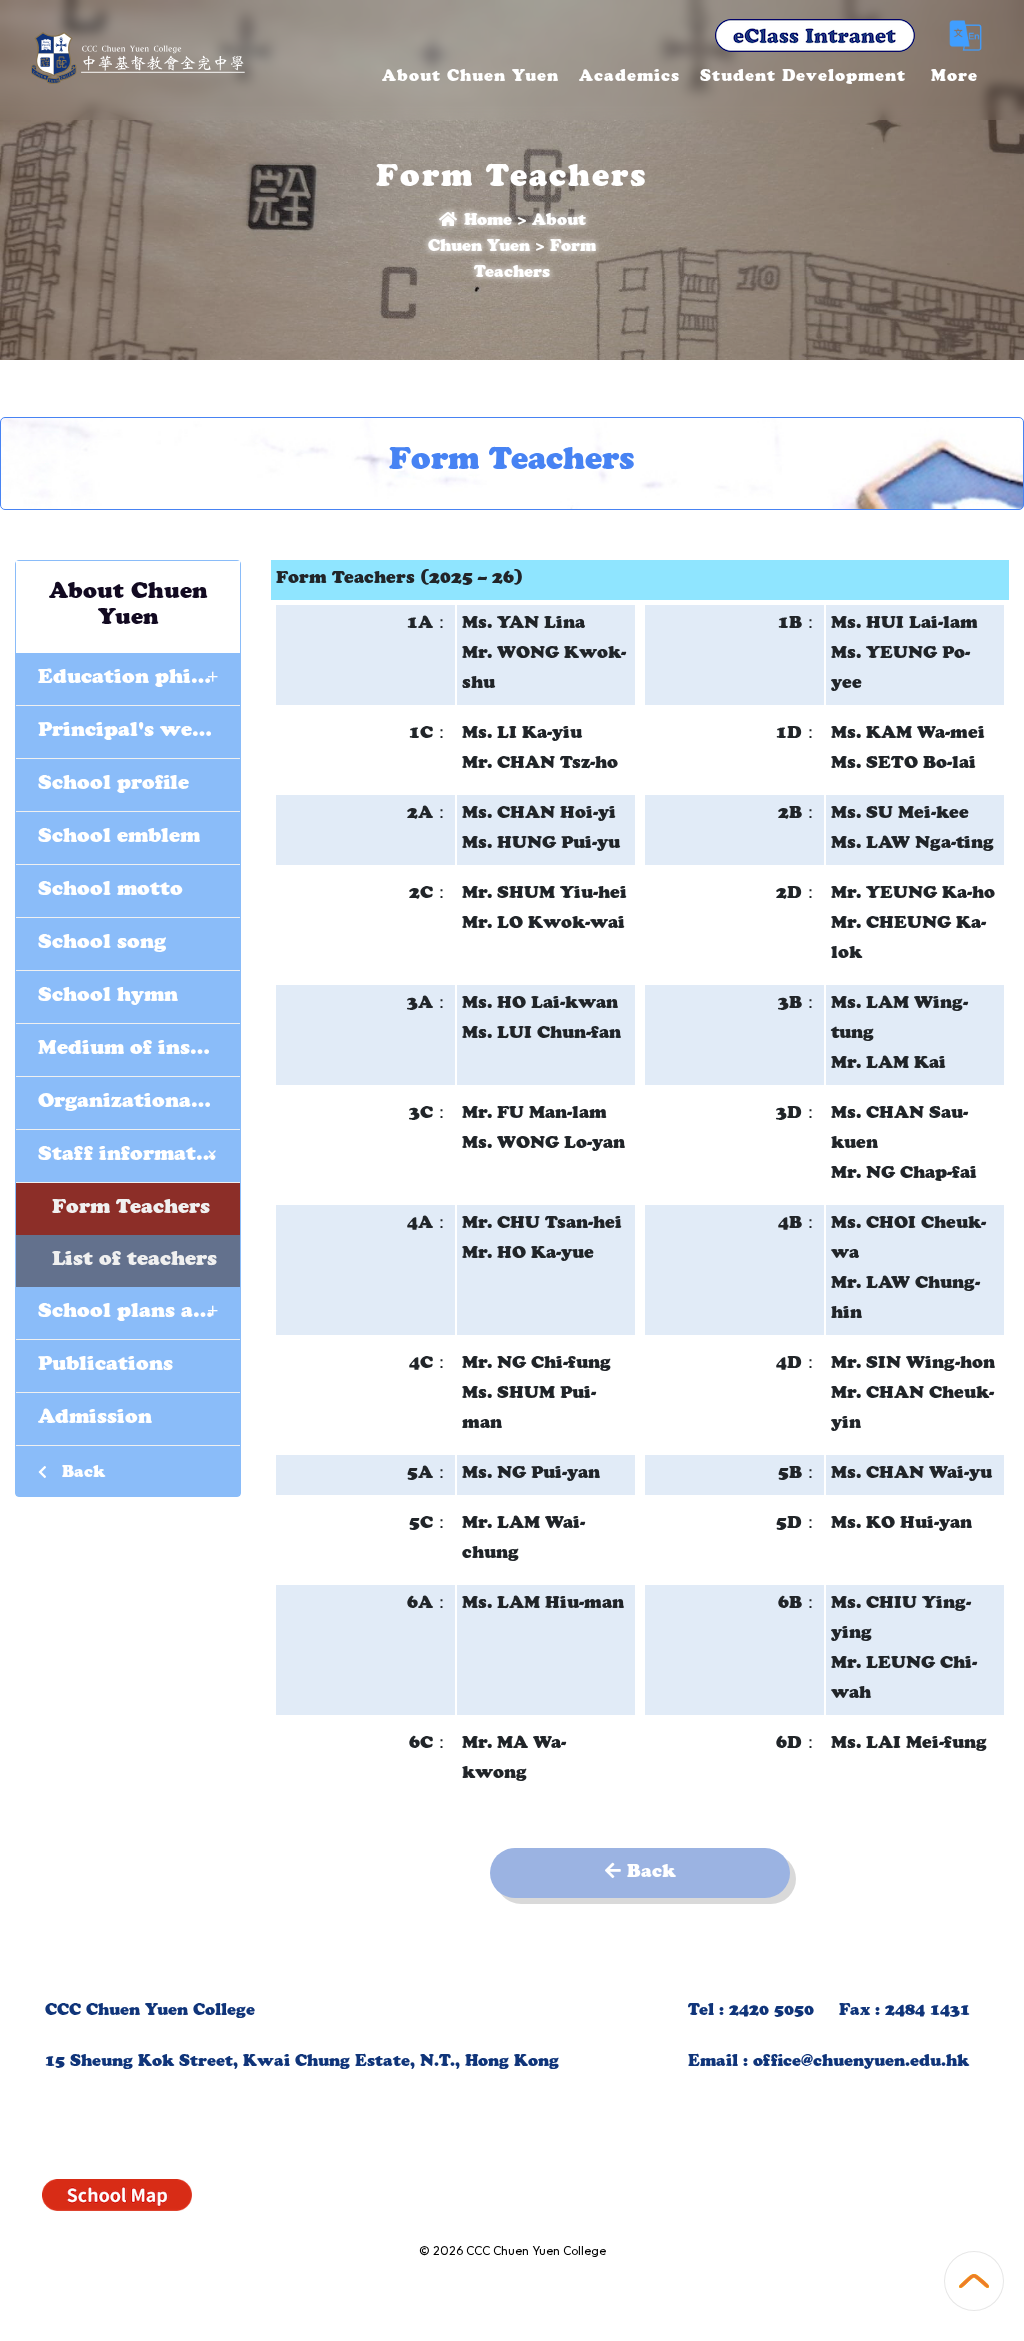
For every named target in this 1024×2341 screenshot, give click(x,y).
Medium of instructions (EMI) (139, 1050)
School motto (110, 891)
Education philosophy (139, 676)
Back (81, 1474)
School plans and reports (139, 1310)
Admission (95, 1419)
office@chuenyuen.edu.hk (861, 2063)
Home (485, 222)
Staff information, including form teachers (139, 1153)
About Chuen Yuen (470, 78)
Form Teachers (131, 1209)
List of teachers (134, 1261)
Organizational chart (139, 1103)
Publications (105, 1366)
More (954, 78)
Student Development (803, 78)
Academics (629, 78)
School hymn (108, 997)
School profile (113, 785)
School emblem (119, 838)
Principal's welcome (139, 732)
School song (102, 944)
